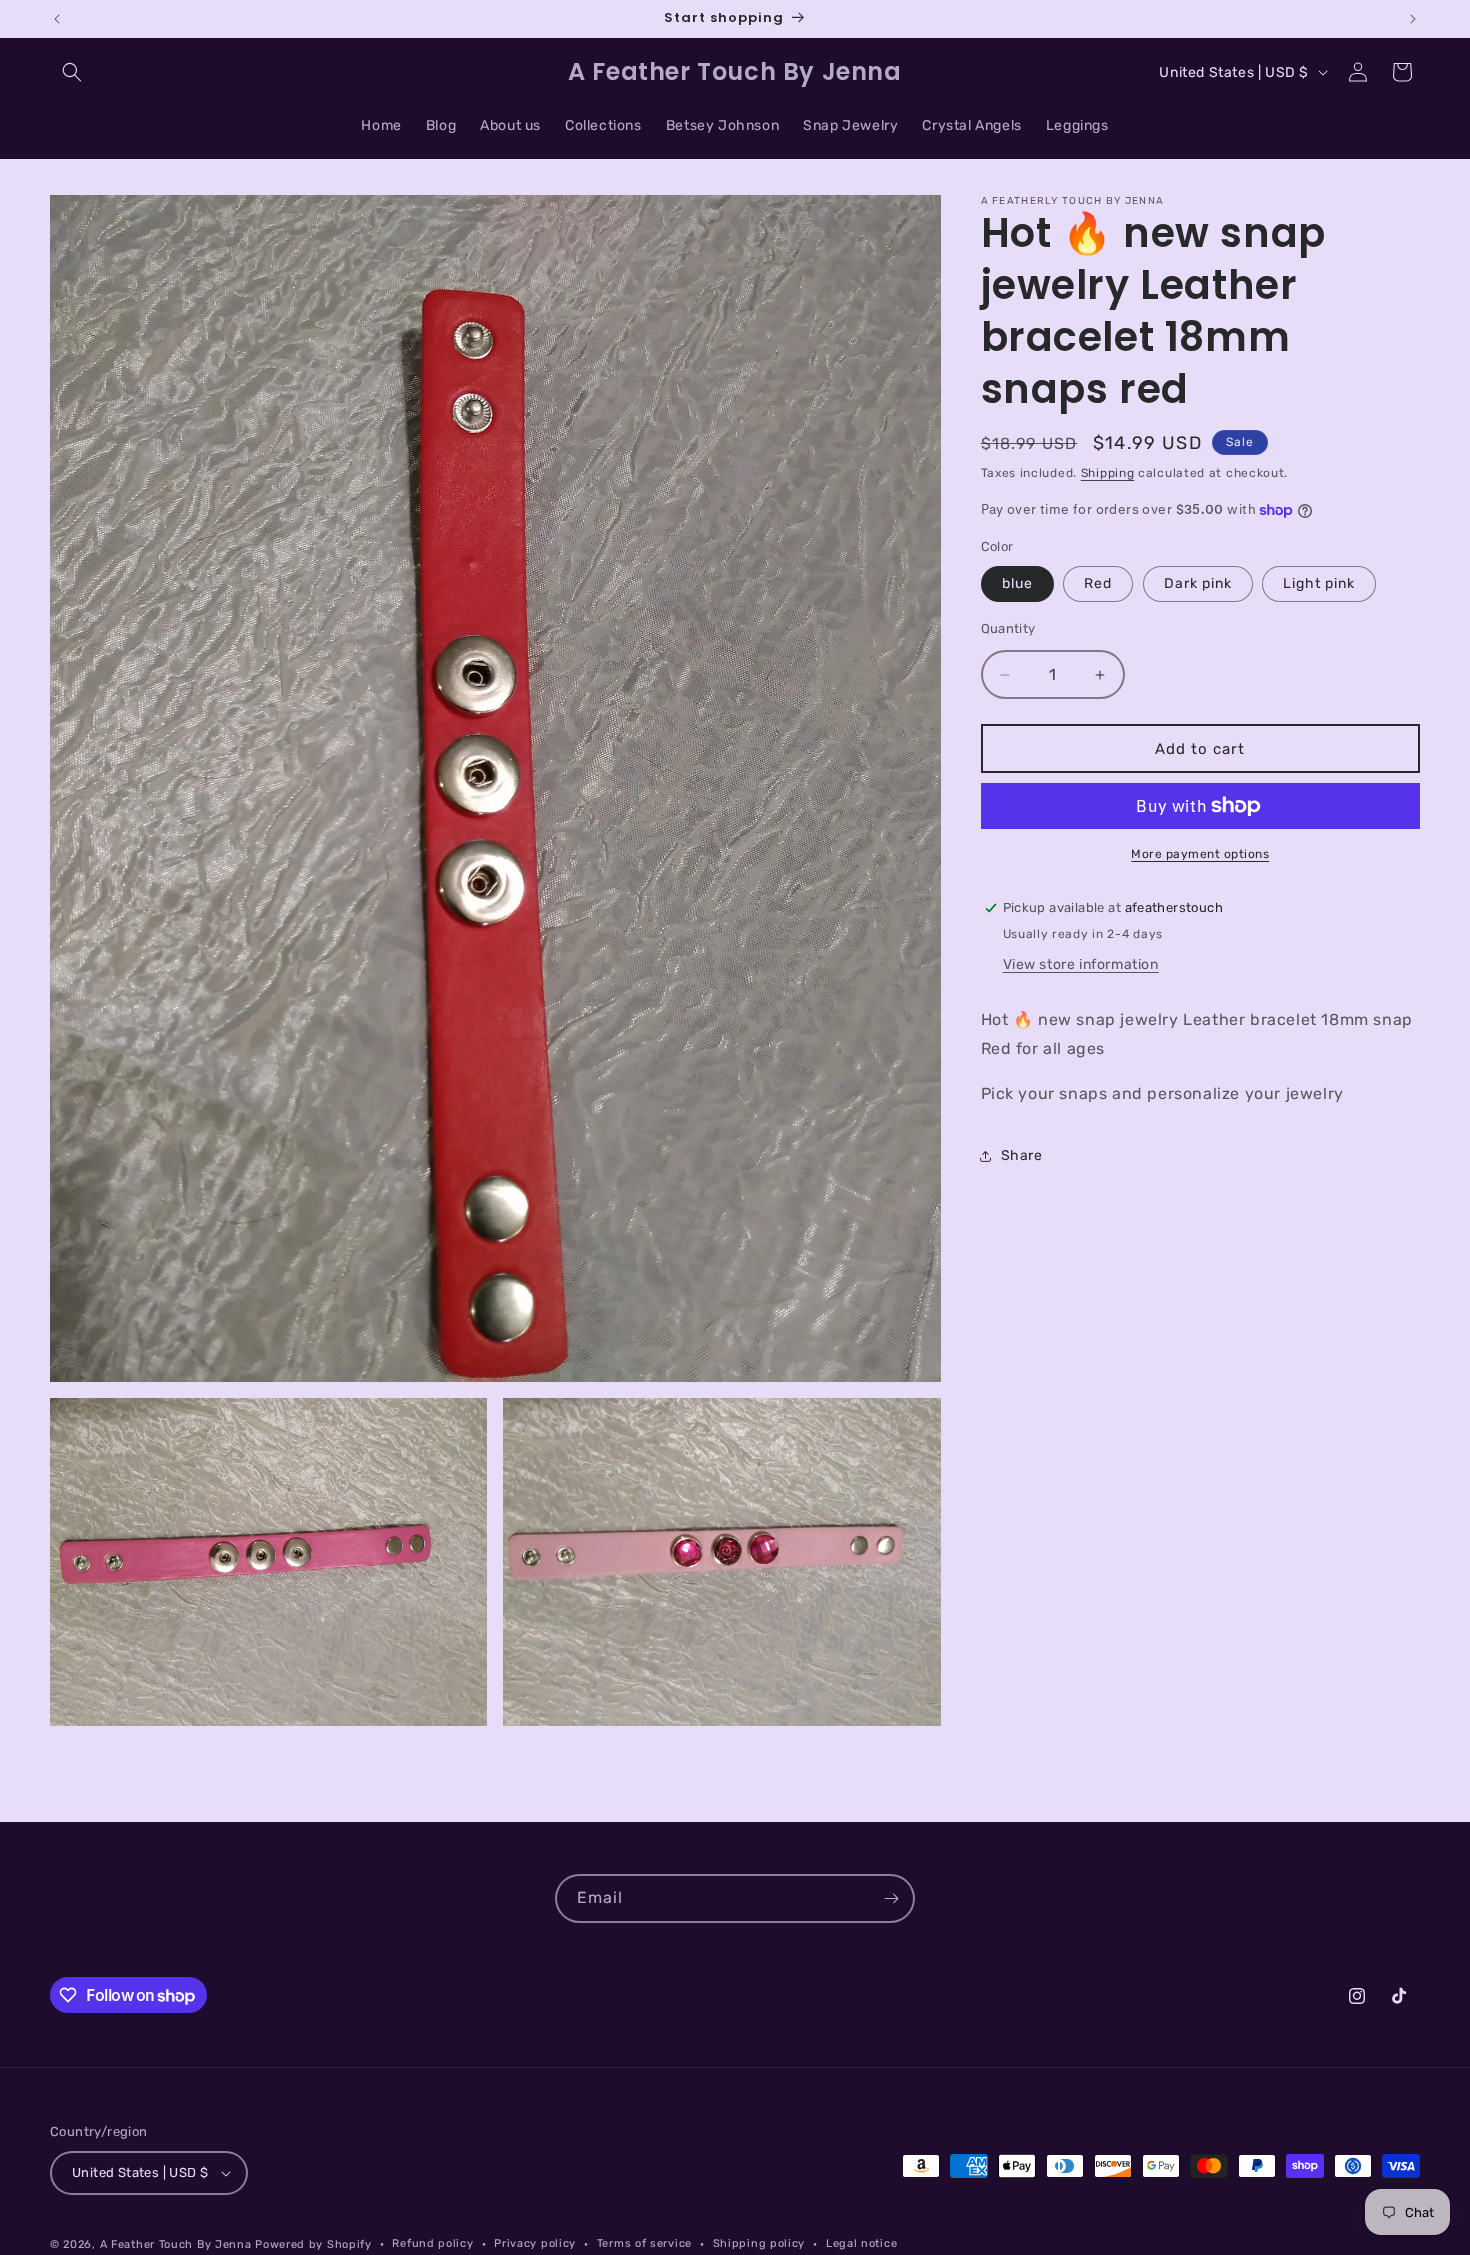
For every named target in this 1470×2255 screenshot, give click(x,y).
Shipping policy (759, 2243)
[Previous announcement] (57, 19)
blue (1017, 583)
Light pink (1319, 583)
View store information (1081, 964)
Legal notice (861, 2243)
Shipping (1108, 473)
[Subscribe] (891, 1898)
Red (1098, 583)
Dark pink (1198, 583)
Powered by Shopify (313, 2244)
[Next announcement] (1413, 19)
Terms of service (644, 2243)
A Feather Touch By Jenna (176, 2244)
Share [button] (1022, 1155)
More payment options (1200, 854)
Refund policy (432, 2243)
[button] (72, 72)
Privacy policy (535, 2243)
